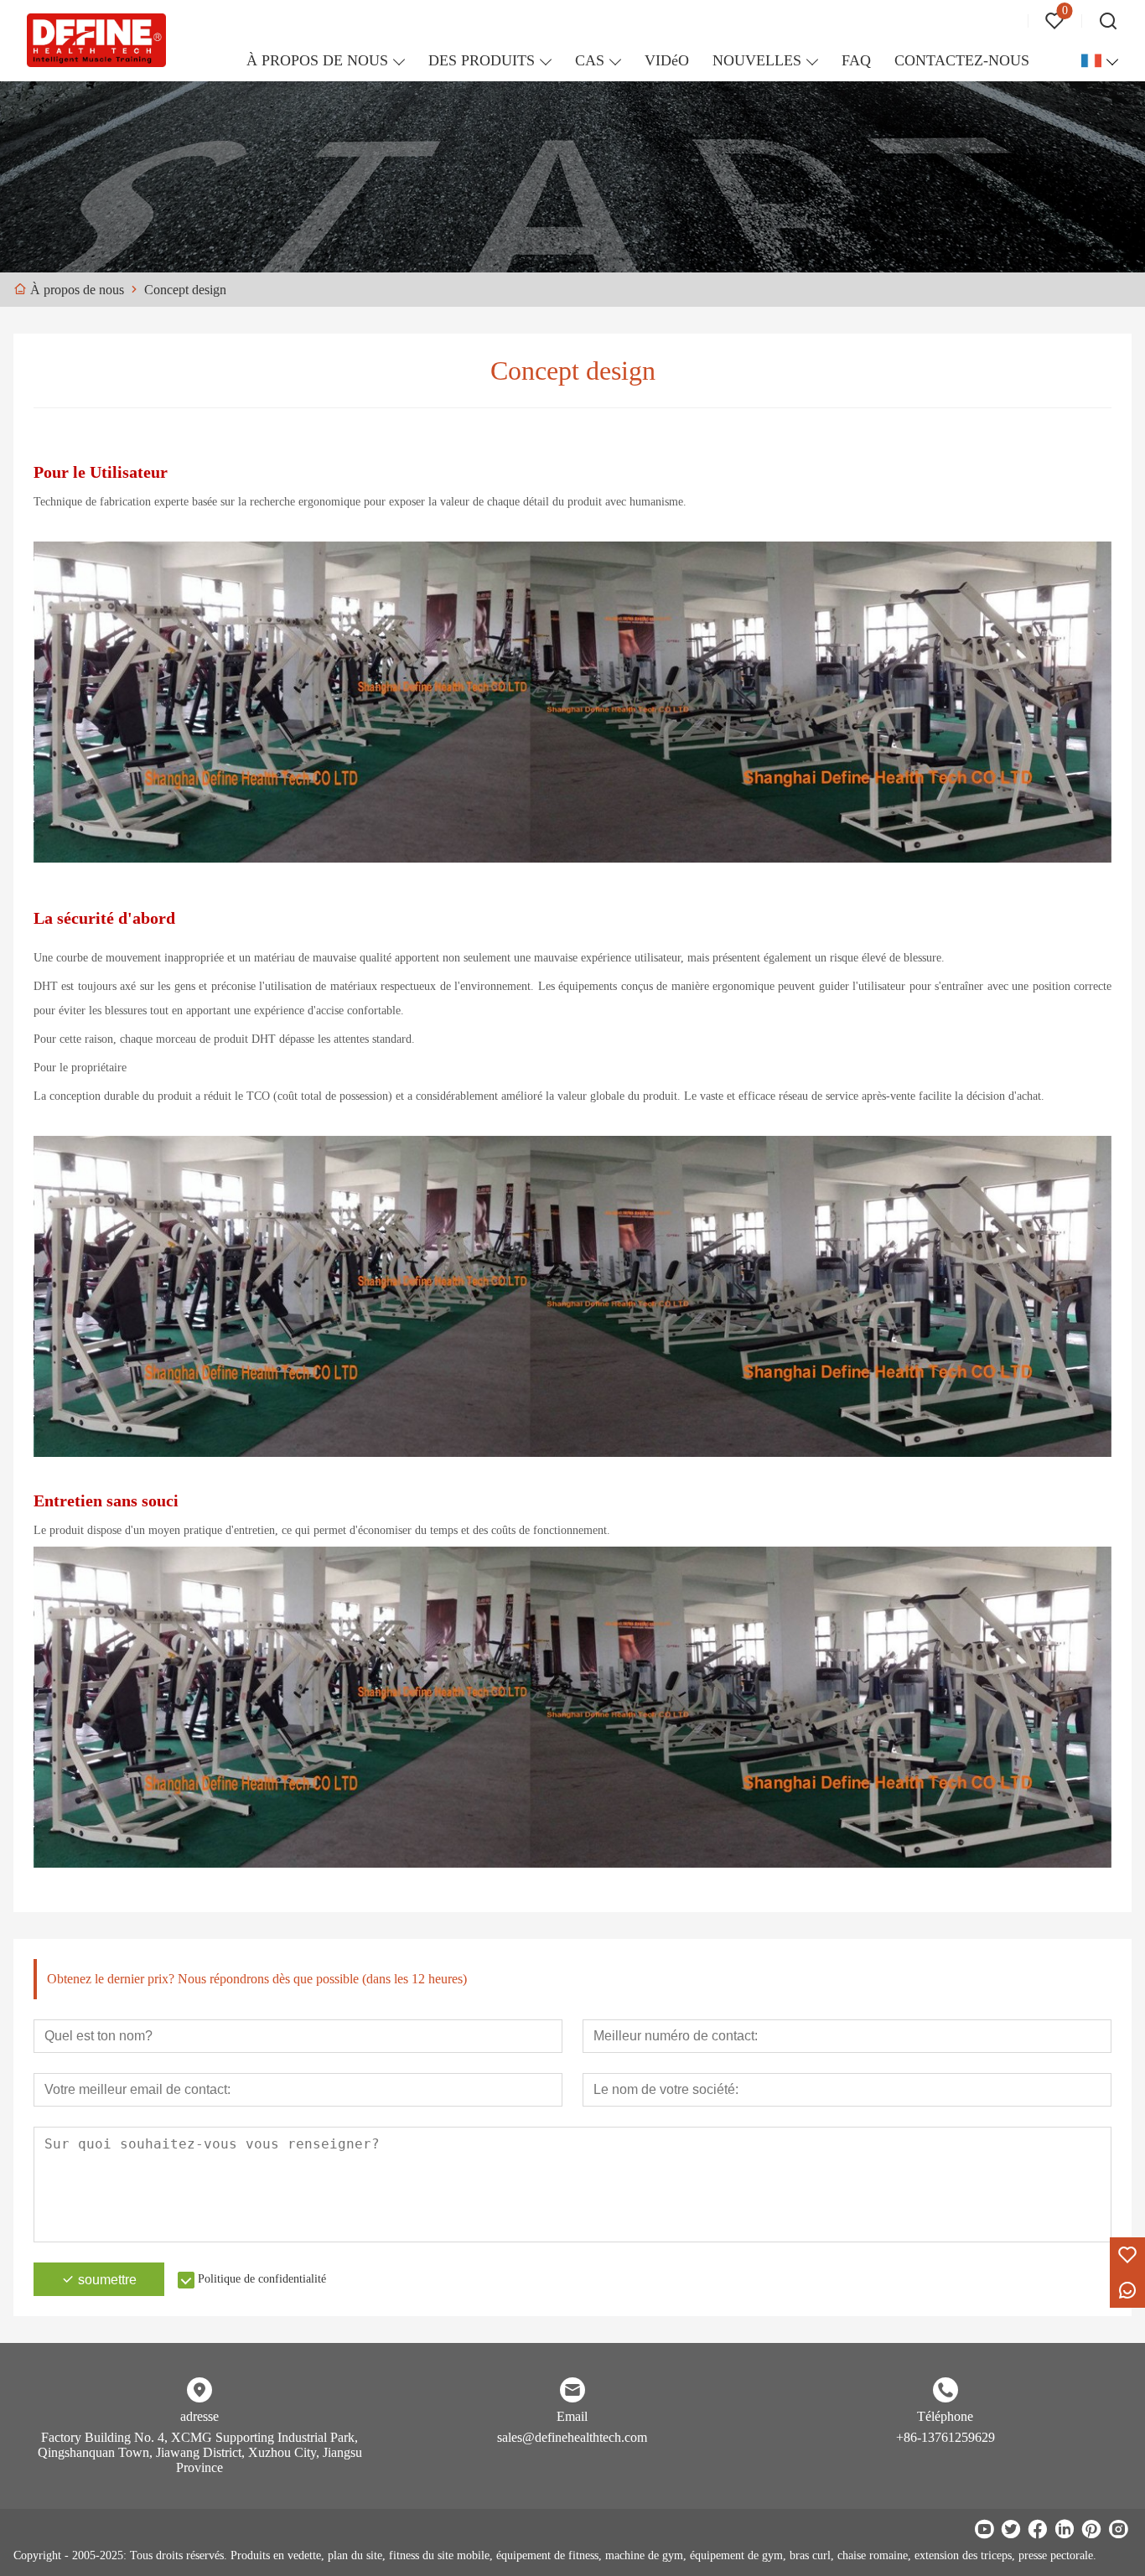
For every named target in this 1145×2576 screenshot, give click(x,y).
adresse (199, 2416)
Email (572, 2416)
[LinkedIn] (1065, 2529)
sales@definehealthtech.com (572, 2437)
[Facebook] (1038, 2529)
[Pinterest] (1091, 2529)
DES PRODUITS (482, 60)
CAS (590, 60)
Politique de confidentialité (262, 2279)
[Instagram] (1118, 2529)
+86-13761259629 (946, 2437)
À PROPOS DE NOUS (317, 60)
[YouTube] (984, 2529)
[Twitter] (1011, 2529)
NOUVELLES (757, 60)
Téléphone (945, 2416)
